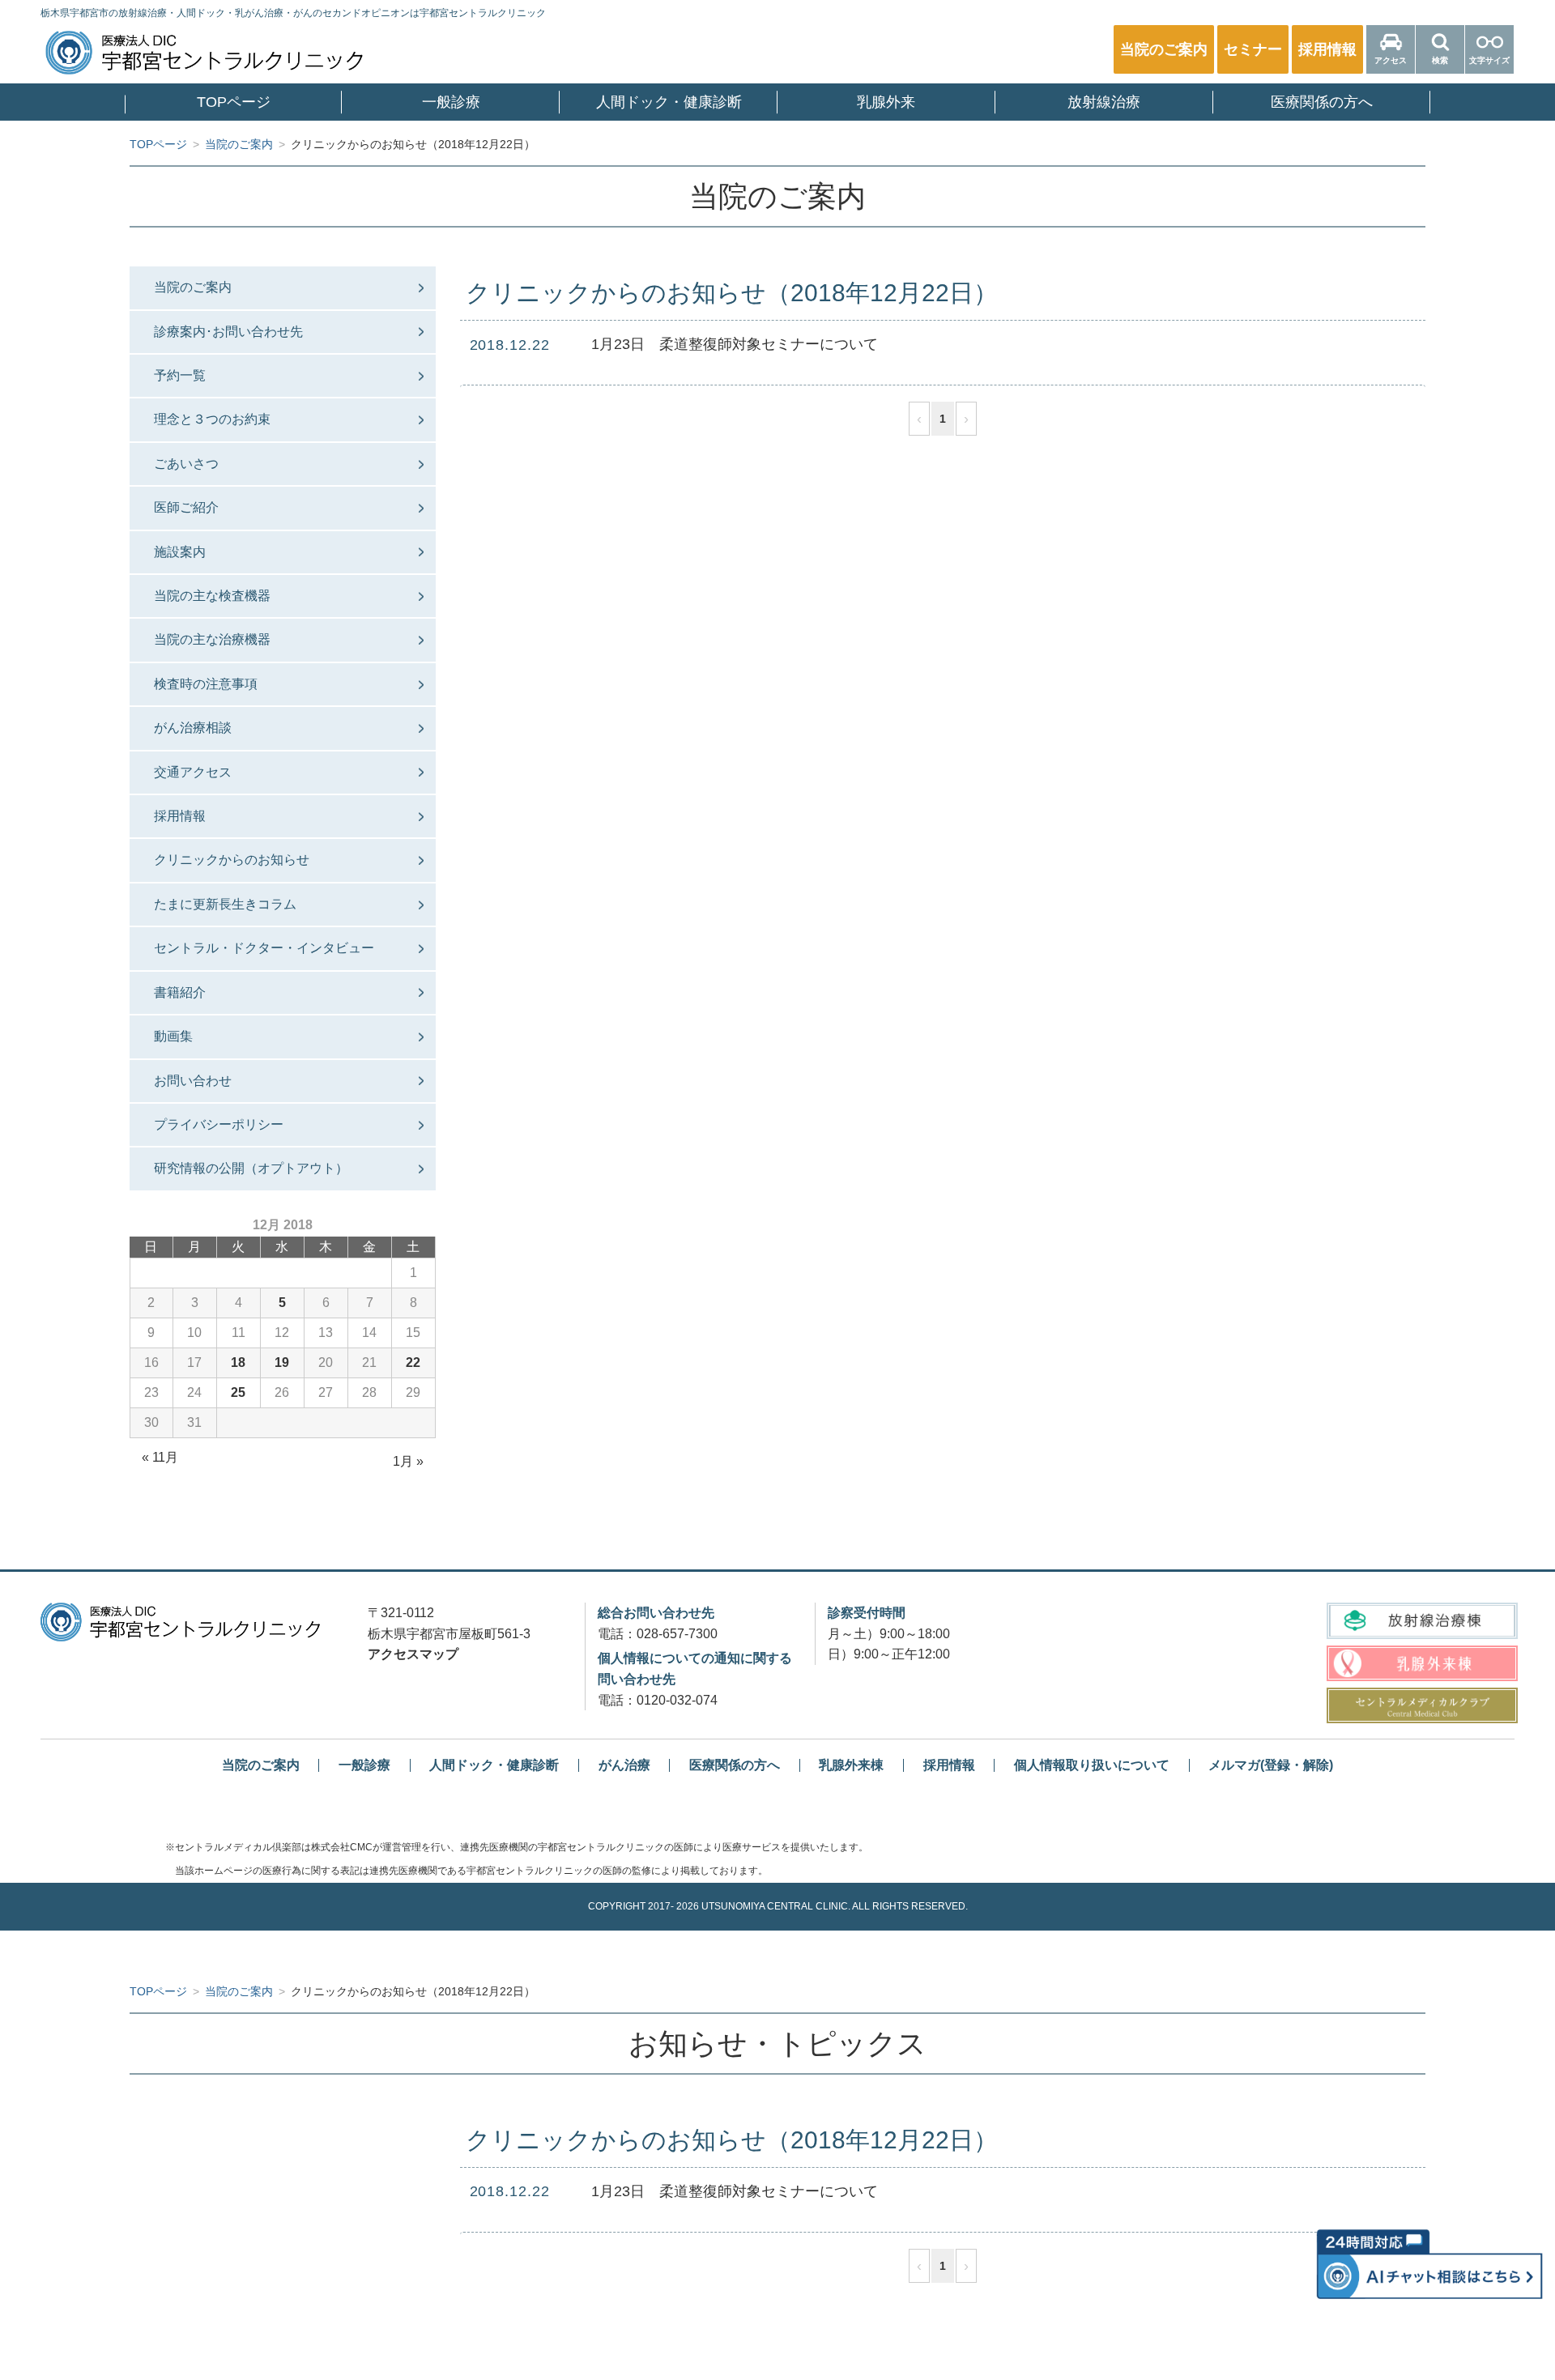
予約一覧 (180, 375)
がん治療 (624, 1765)
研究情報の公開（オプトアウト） (251, 1168)
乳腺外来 (886, 102)
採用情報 (180, 816)
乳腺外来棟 (851, 1765)
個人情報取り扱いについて (1092, 1765)
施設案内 (180, 552)
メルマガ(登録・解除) (1271, 1765)
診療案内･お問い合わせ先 (228, 332)
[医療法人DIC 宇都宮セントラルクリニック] (180, 1622)
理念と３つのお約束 (212, 419)
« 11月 (160, 1457)
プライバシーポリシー (219, 1124)
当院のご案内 (193, 287)
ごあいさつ (186, 464)
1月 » (408, 1461)
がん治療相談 (193, 728)
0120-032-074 (677, 1700)
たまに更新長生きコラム (225, 904)
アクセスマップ (413, 1654)
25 (238, 1392)
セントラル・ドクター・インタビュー (264, 948)
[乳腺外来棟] (1422, 1663)
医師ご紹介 (186, 507)
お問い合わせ (193, 1081)
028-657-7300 (677, 1634)
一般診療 (451, 102)
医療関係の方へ (1322, 102)
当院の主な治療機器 (212, 639)
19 (282, 1362)
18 (238, 1362)
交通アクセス (193, 772)
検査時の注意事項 (206, 684)
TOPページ (234, 102)
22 (413, 1362)
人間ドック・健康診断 (669, 102)
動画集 (173, 1036)
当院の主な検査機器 (212, 596)
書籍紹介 (180, 992)
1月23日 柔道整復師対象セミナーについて (735, 344)
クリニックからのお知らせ (232, 860)
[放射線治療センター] (1422, 1620)
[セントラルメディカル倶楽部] (1422, 1705)
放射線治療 (1104, 102)
